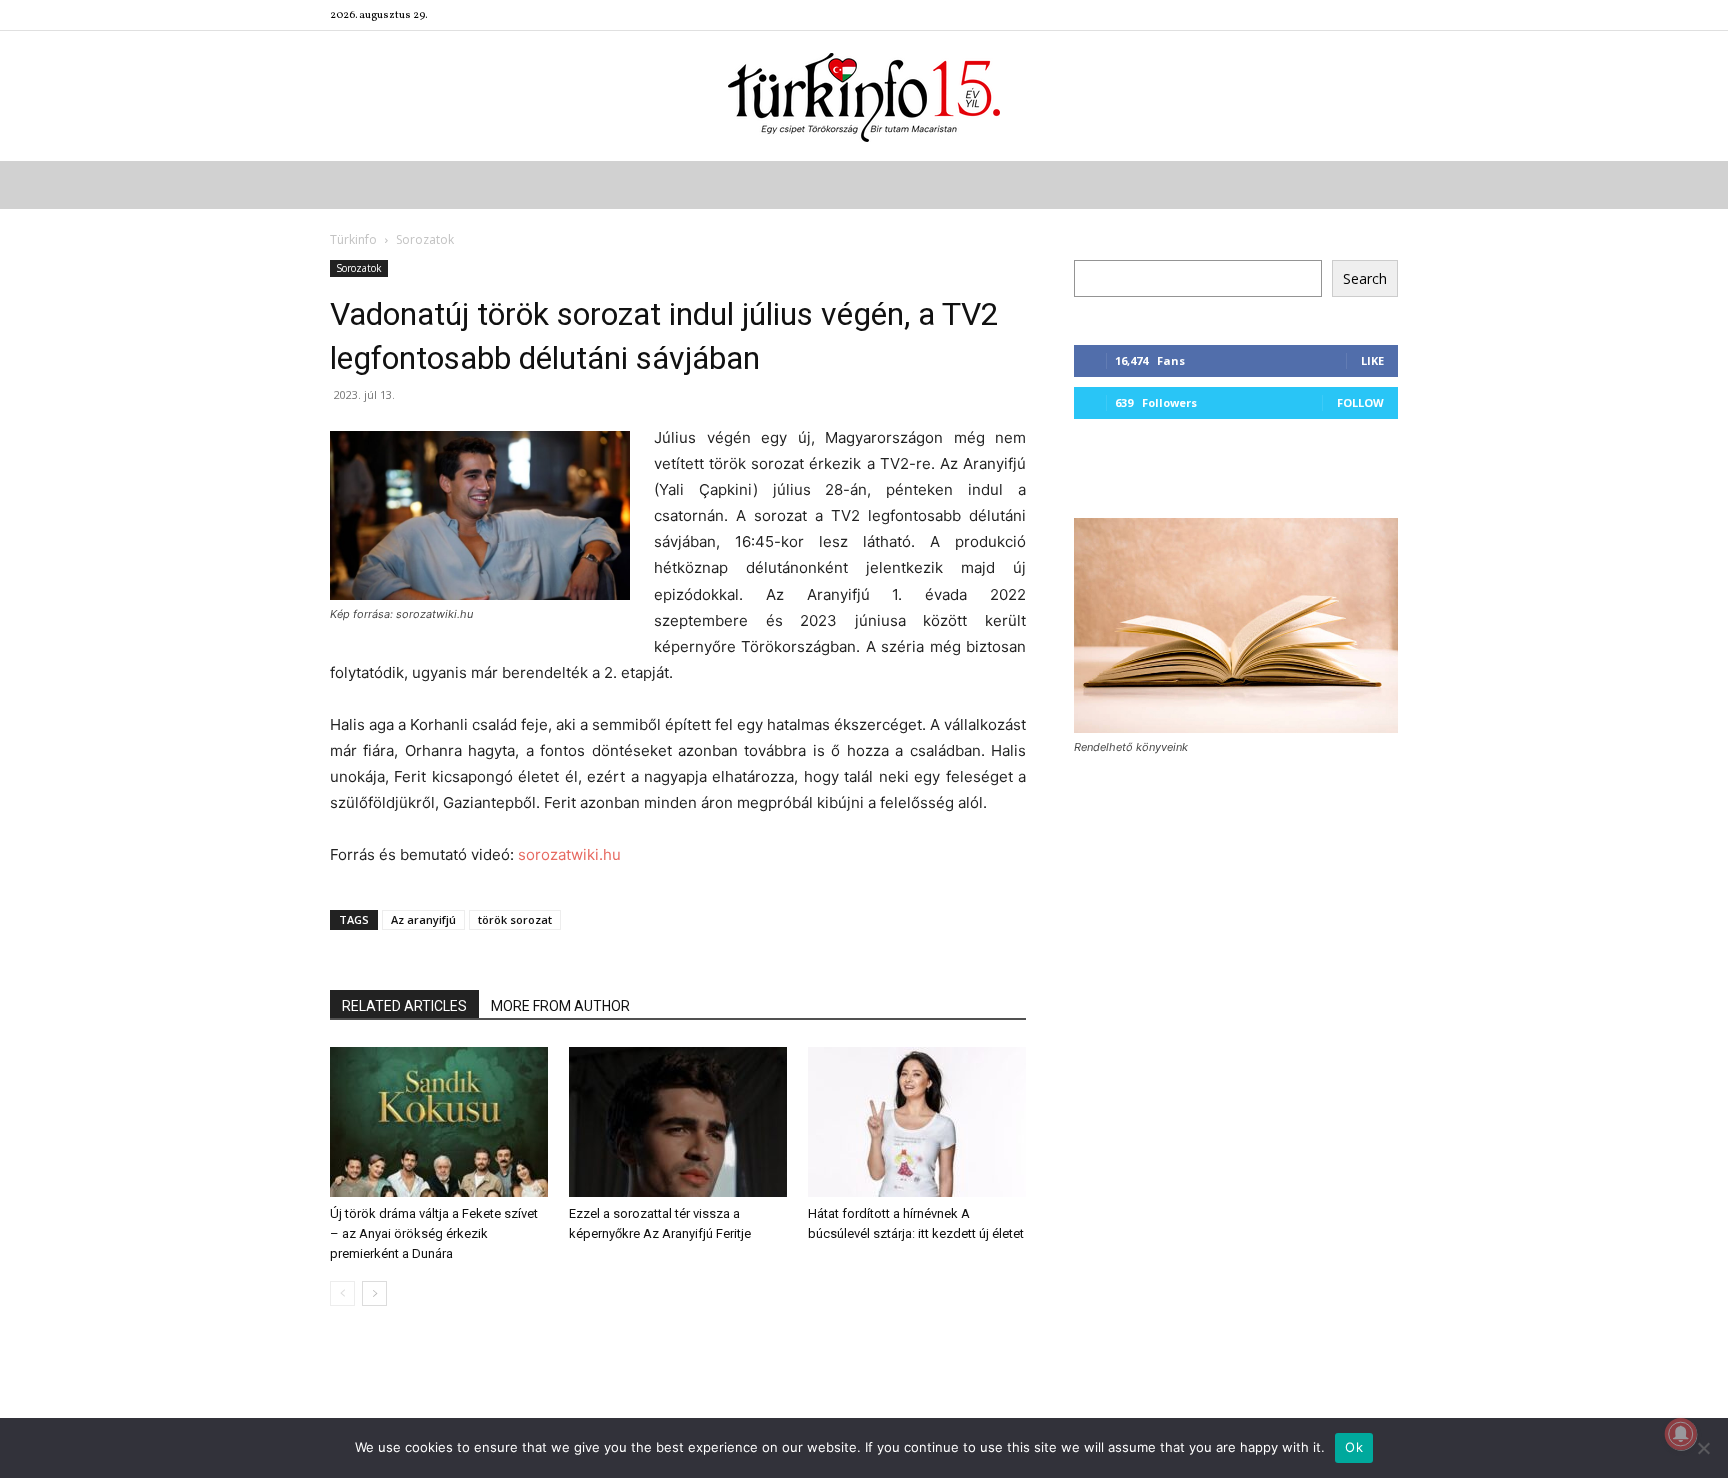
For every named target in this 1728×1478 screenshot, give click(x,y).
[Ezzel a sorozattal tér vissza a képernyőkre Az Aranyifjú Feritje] (678, 1122)
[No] (1703, 1448)
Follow (1360, 402)
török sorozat (515, 919)
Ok (1354, 1447)
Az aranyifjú (423, 919)
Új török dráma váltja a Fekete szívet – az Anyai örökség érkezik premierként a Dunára (434, 1233)
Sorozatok (359, 268)
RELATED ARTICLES (404, 1006)
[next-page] (374, 1293)
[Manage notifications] (1681, 1434)
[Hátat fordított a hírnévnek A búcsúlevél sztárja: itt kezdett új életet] (917, 1122)
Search (1365, 278)
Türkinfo (353, 239)
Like (1372, 360)
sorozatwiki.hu (569, 854)
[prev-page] (342, 1293)
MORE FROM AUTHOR (560, 1006)
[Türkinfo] (864, 97)
